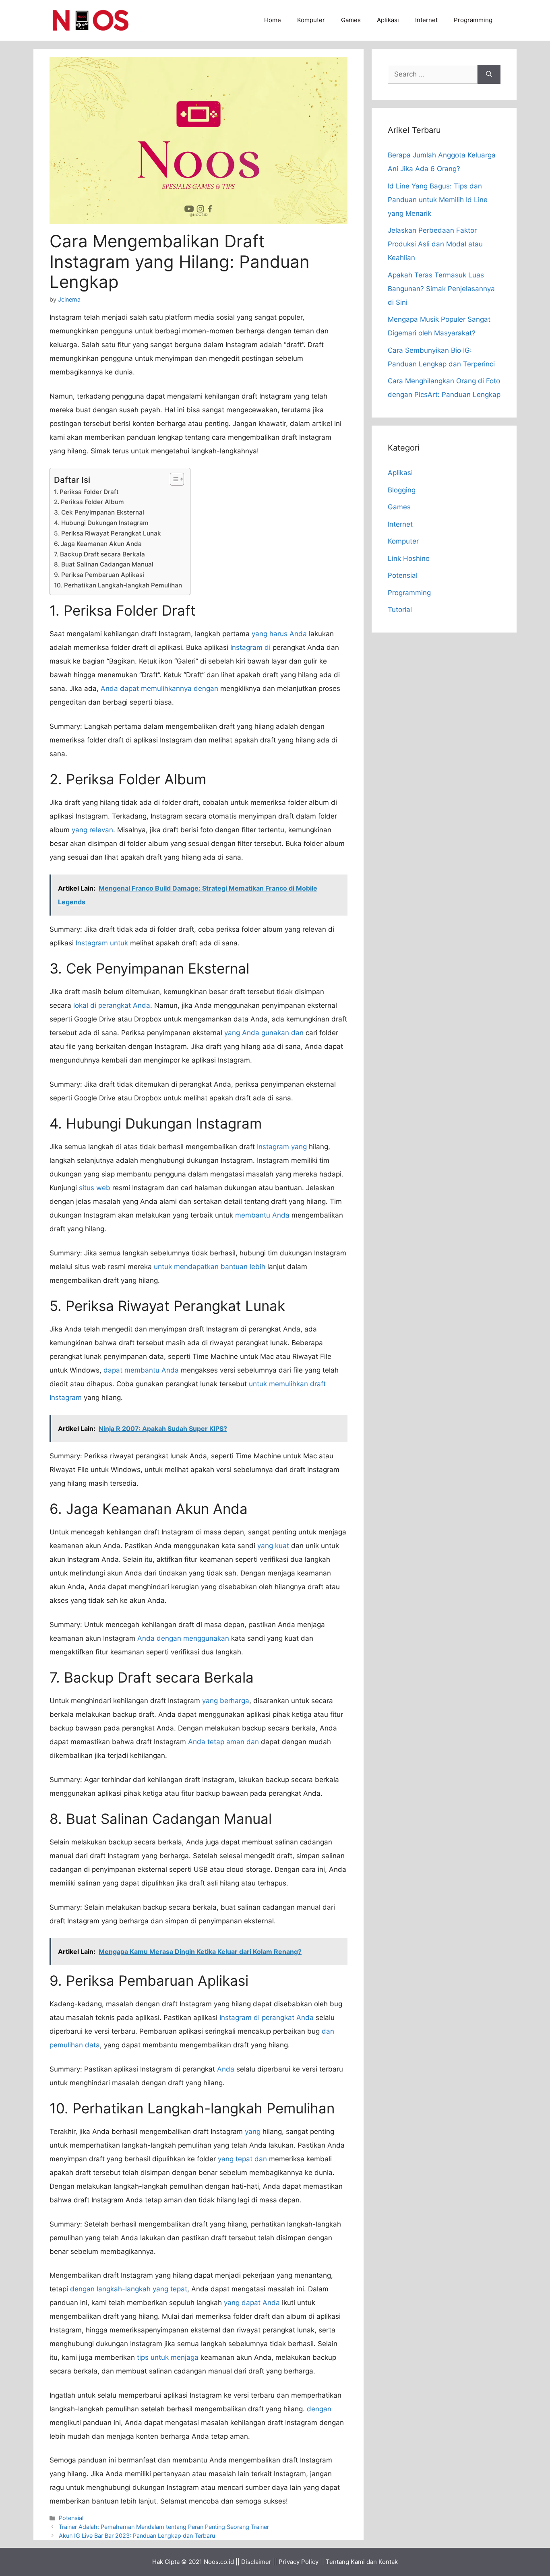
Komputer (311, 20)
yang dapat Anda (252, 2303)
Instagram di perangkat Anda (267, 2018)
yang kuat (273, 1546)
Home (273, 20)
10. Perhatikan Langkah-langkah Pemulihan (118, 585)
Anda (226, 2069)
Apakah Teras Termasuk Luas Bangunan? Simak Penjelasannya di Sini (441, 289)
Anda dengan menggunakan (183, 1638)
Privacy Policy (299, 2562)
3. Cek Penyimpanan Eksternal (99, 512)
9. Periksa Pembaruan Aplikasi (99, 575)
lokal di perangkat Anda (112, 1005)
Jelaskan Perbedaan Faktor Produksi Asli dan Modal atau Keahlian (435, 244)
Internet (426, 20)
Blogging (402, 490)
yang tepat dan (242, 2159)
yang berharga (226, 1701)
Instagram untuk (102, 943)
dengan (319, 2409)
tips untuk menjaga (168, 2357)
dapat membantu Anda (141, 1370)
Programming (473, 20)
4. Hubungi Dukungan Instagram (101, 523)
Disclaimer (256, 2562)
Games (351, 20)
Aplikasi (388, 20)
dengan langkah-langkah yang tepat (129, 2289)
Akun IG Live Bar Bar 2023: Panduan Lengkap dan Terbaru (137, 2536)
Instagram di (250, 647)
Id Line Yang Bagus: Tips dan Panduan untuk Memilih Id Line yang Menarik (438, 200)
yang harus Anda (279, 634)
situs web (95, 1188)
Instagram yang (282, 1147)
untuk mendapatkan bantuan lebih (210, 1267)
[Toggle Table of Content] (173, 479)
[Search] (489, 74)
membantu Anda (262, 1215)
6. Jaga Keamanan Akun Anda (98, 544)
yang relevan (92, 830)
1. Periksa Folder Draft (86, 492)
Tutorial (400, 610)
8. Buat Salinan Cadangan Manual (104, 564)
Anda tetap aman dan (223, 1742)
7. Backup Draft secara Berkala (99, 554)
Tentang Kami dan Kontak (362, 2562)
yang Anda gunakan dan (264, 1033)
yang (253, 2132)
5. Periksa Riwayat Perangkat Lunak (108, 533)
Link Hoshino (409, 558)
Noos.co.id (219, 2562)
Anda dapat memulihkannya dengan (159, 688)
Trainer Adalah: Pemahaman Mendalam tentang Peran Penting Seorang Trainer (164, 2527)
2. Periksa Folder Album (89, 502)
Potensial (71, 2518)
